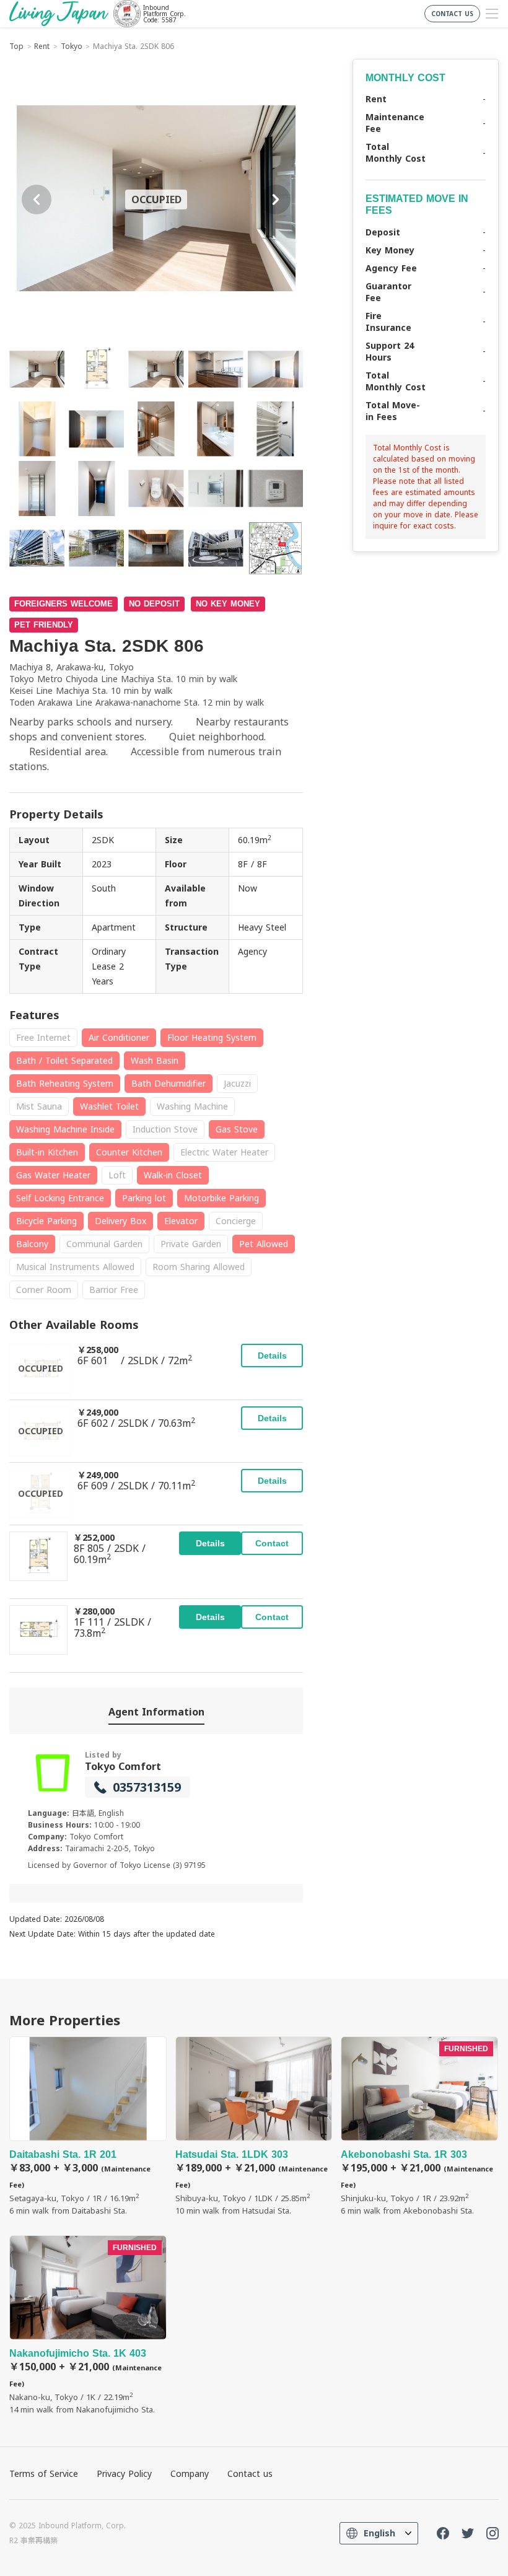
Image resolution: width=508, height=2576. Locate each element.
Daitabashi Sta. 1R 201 (88, 2127)
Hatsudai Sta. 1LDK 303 (254, 2127)
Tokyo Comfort (123, 1766)
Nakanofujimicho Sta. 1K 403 (88, 2325)
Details (272, 1356)
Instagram (493, 2533)
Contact (272, 1543)
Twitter (468, 2533)
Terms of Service (44, 2473)
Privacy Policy (124, 2473)
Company (190, 2473)
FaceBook (443, 2533)
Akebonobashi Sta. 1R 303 (419, 2127)
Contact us (250, 2473)
